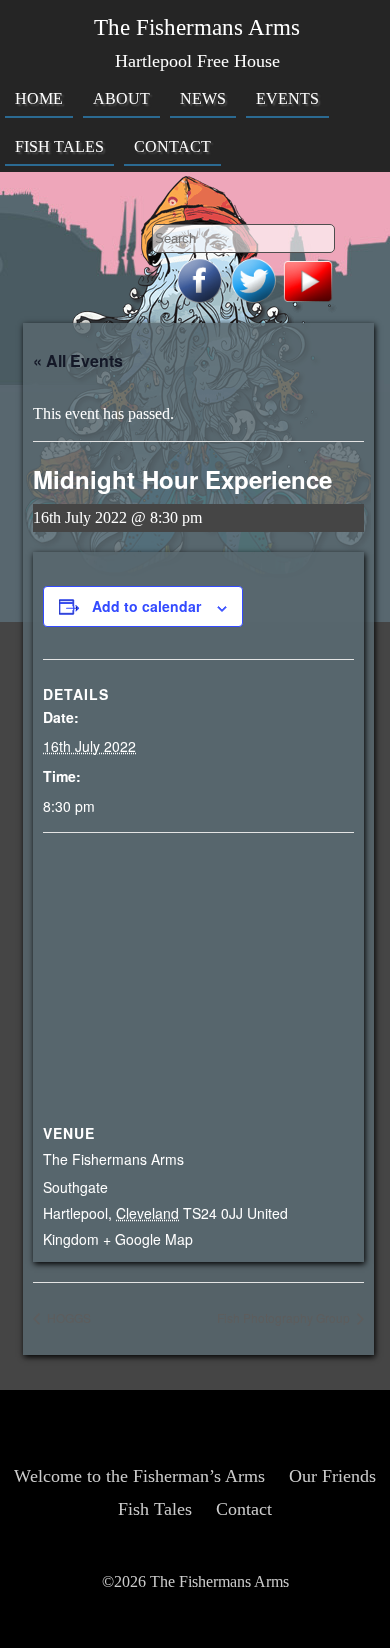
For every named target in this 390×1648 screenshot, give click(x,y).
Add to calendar (146, 606)
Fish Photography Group (285, 1317)
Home (39, 99)
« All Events (78, 360)
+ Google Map (148, 1239)
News (203, 99)
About (121, 99)
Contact (172, 147)
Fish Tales (59, 147)
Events (287, 99)
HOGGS (67, 1317)
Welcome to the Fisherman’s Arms (139, 1476)
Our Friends (332, 1476)
